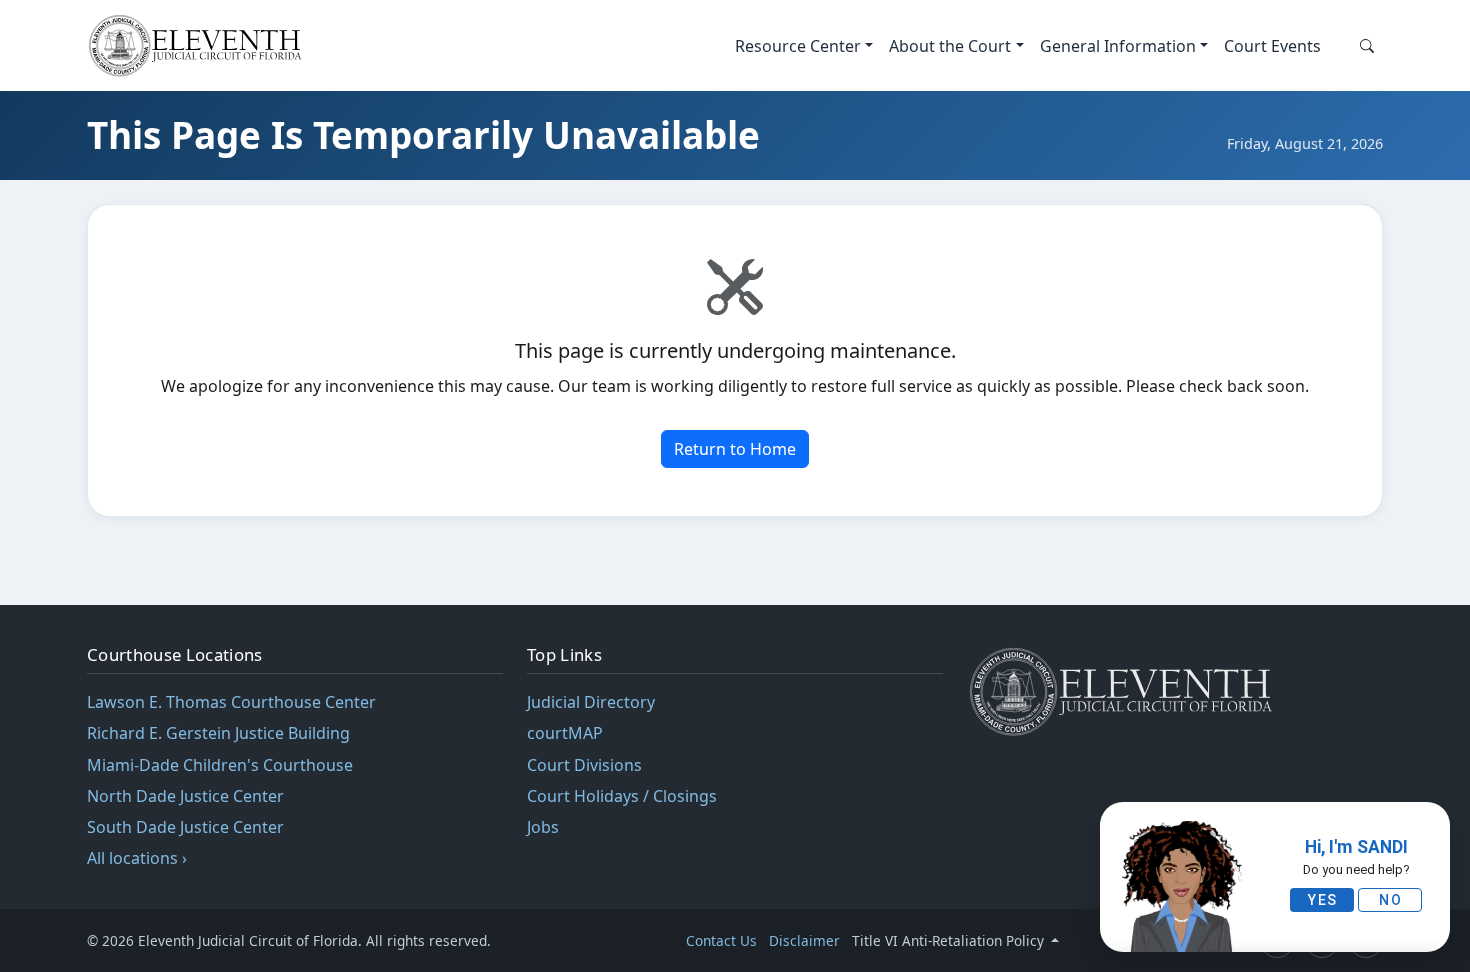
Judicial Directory (591, 702)
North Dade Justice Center (185, 796)
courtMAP (565, 733)
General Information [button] (1118, 46)
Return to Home (735, 449)
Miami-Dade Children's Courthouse (220, 765)
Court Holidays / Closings (622, 796)
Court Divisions (584, 765)
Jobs (543, 827)
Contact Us (721, 940)
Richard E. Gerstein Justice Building (218, 733)
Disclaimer (804, 940)
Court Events (1272, 46)
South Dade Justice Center (185, 827)
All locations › (137, 858)
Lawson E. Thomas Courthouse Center (231, 702)
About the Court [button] (950, 46)
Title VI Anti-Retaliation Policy (950, 940)
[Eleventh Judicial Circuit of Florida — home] (199, 45)
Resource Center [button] (798, 46)
